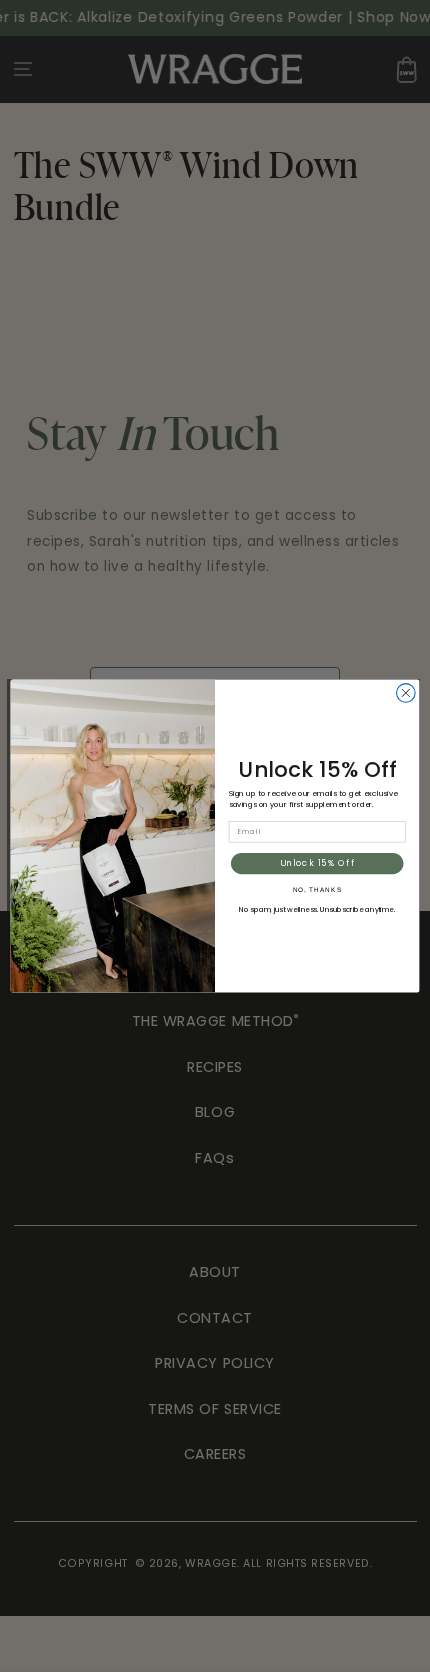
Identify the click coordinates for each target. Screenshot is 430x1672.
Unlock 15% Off (317, 863)
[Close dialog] (406, 693)
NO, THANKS (317, 889)
